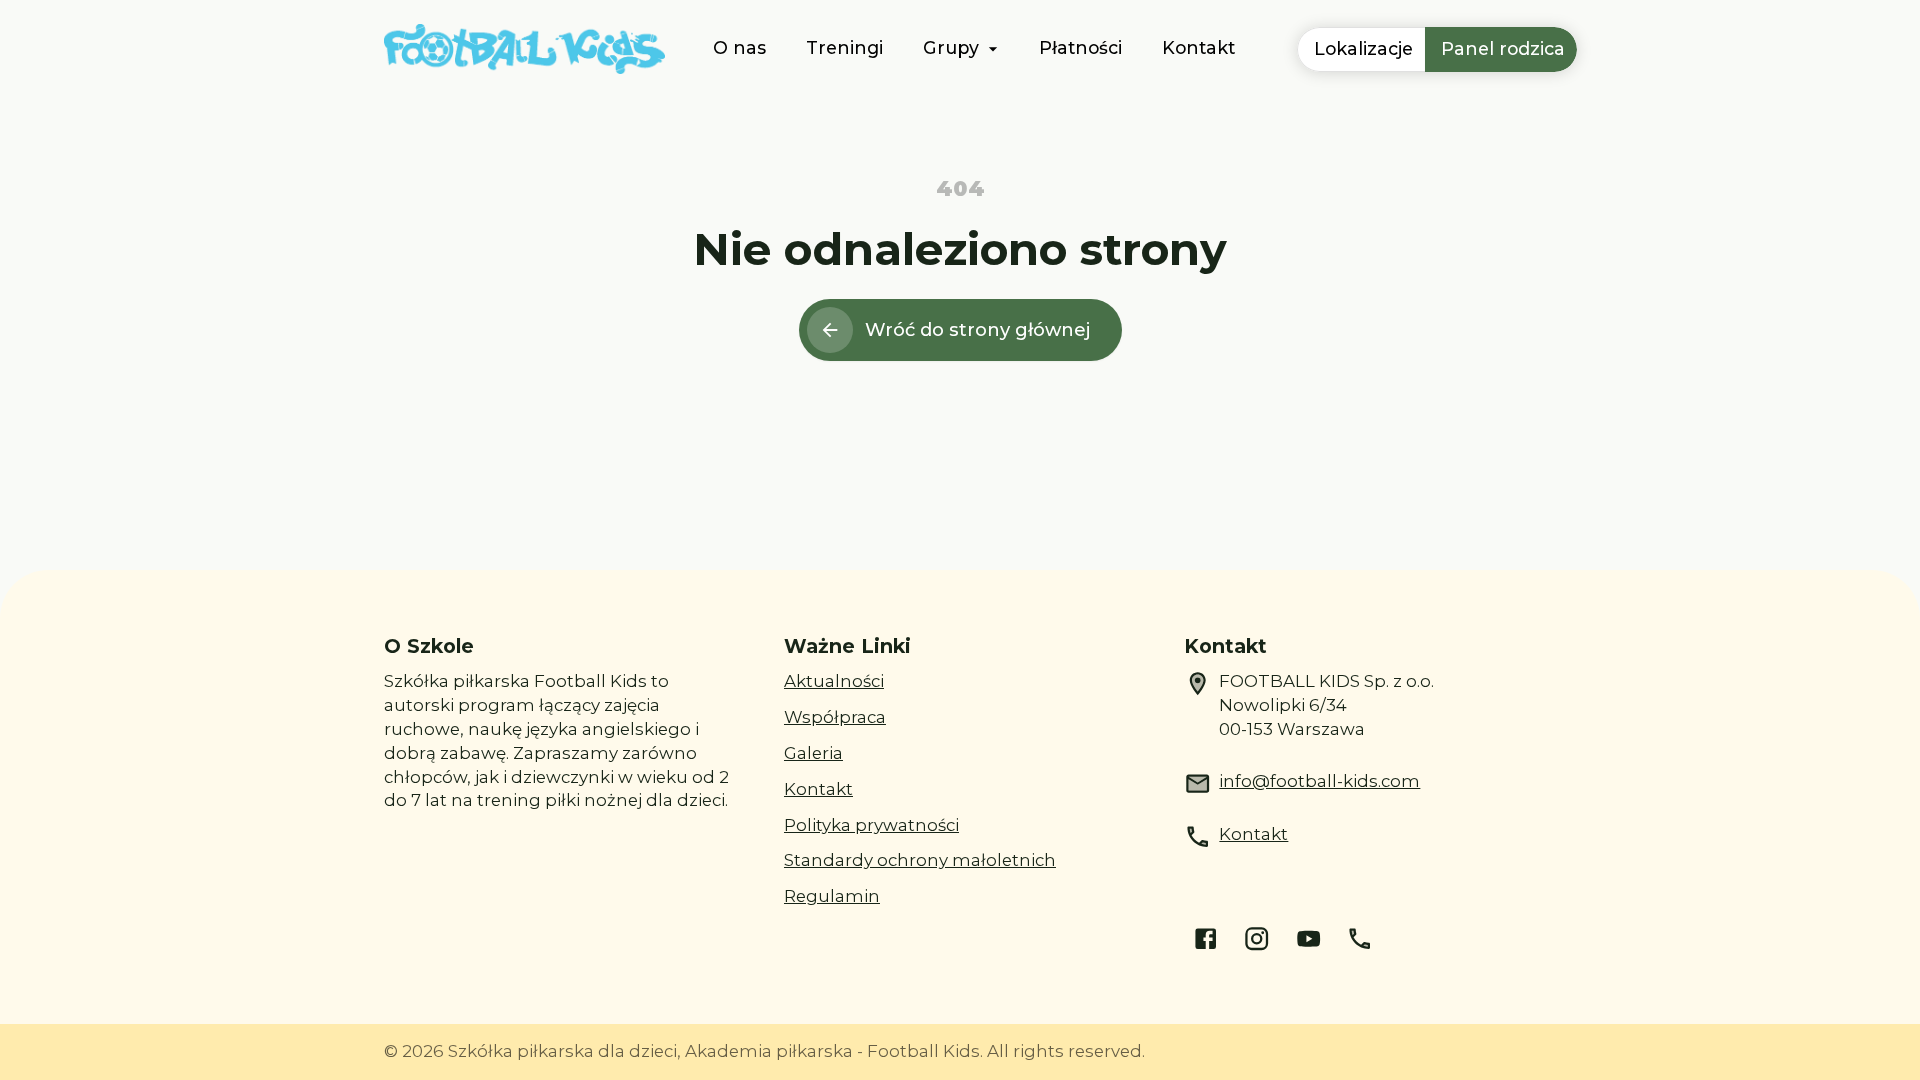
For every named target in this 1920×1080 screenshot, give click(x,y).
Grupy (951, 47)
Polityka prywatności (871, 825)
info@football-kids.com (1319, 781)
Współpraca (835, 717)
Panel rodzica (1503, 48)
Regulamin (832, 896)
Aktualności (834, 681)
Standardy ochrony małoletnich (920, 860)
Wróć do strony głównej (977, 329)
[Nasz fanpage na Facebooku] (1205, 938)
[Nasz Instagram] (1256, 938)
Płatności (1080, 47)
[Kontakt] (1359, 938)
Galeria (813, 753)
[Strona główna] (524, 49)
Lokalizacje (1363, 48)
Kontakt (1198, 47)
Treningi (844, 47)
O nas (739, 47)
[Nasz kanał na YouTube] (1308, 938)
